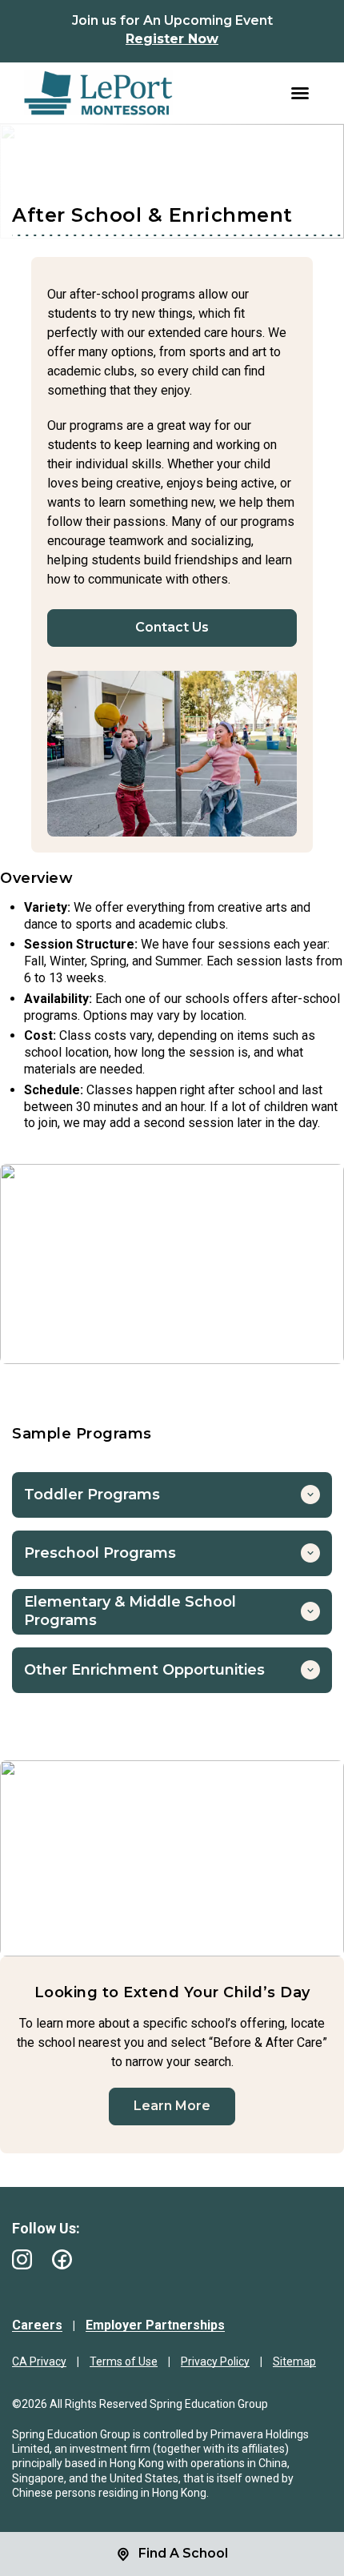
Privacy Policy (215, 2361)
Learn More (172, 2106)
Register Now (172, 39)
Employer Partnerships (155, 2325)
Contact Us (172, 627)
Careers (37, 2325)
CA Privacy (39, 2361)
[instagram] (22, 2259)
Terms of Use (124, 2361)
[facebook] (62, 2259)
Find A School (183, 2553)
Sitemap (294, 2361)
